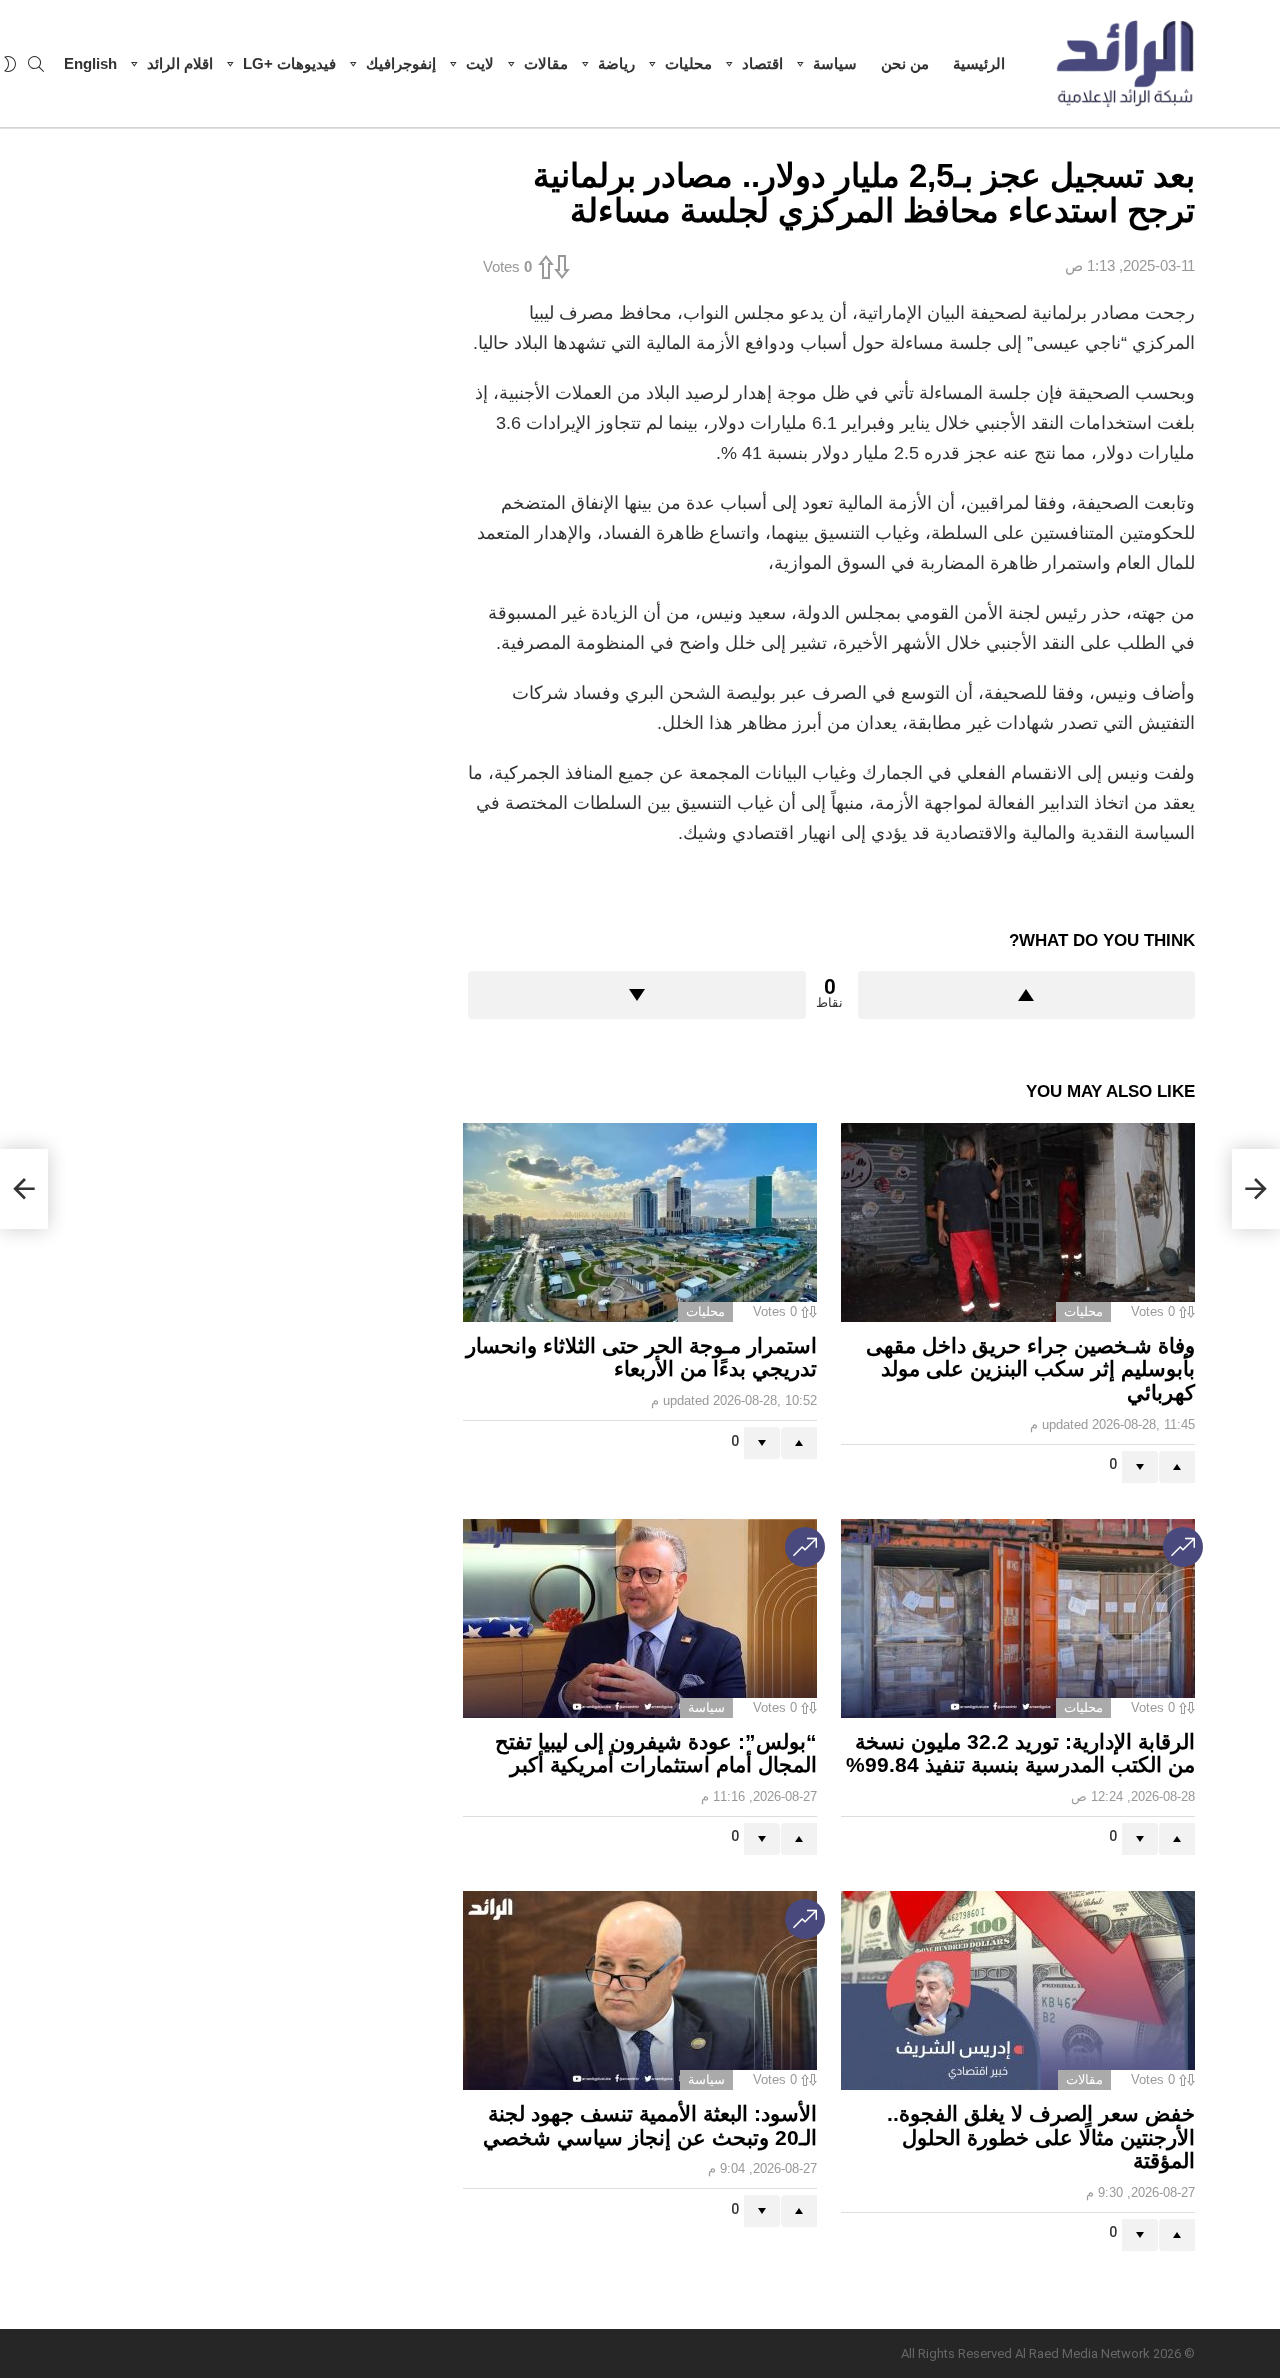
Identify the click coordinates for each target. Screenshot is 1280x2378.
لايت (480, 63)
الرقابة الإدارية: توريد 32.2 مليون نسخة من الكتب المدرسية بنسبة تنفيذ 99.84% (1020, 1753)
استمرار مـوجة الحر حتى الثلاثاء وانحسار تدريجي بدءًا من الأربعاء (641, 1357)
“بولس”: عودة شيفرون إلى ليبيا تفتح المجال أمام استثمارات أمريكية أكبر (656, 1753)
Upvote (1027, 995)
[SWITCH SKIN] (10, 64)
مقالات (546, 63)
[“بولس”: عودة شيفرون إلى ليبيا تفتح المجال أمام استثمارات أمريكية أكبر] (640, 1618)
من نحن (905, 63)
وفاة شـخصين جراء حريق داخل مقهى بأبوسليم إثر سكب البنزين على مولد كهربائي (1030, 1369)
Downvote (637, 995)
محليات (688, 63)
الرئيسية (979, 63)
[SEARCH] (36, 64)
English (90, 63)
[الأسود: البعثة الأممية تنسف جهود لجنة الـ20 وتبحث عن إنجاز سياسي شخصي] (640, 1990)
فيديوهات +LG (289, 63)
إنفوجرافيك (401, 63)
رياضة (616, 63)
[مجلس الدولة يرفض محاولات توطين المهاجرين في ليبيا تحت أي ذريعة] (24, 1189)
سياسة (835, 63)
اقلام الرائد (180, 63)
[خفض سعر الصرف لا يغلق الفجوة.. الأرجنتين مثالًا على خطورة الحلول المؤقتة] (1018, 1990)
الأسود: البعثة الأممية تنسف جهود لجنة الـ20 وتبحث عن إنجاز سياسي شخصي (650, 2125)
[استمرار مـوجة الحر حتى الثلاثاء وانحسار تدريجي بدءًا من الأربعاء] (640, 1222)
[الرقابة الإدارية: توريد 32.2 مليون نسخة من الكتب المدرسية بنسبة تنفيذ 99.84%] (1018, 1618)
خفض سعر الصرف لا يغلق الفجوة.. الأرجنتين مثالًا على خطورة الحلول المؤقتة (1041, 2137)
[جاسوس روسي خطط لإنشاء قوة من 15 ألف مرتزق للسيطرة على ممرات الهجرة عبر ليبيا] (1256, 1189)
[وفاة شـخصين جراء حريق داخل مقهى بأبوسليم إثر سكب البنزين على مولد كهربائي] (1018, 1222)
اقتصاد (762, 63)
